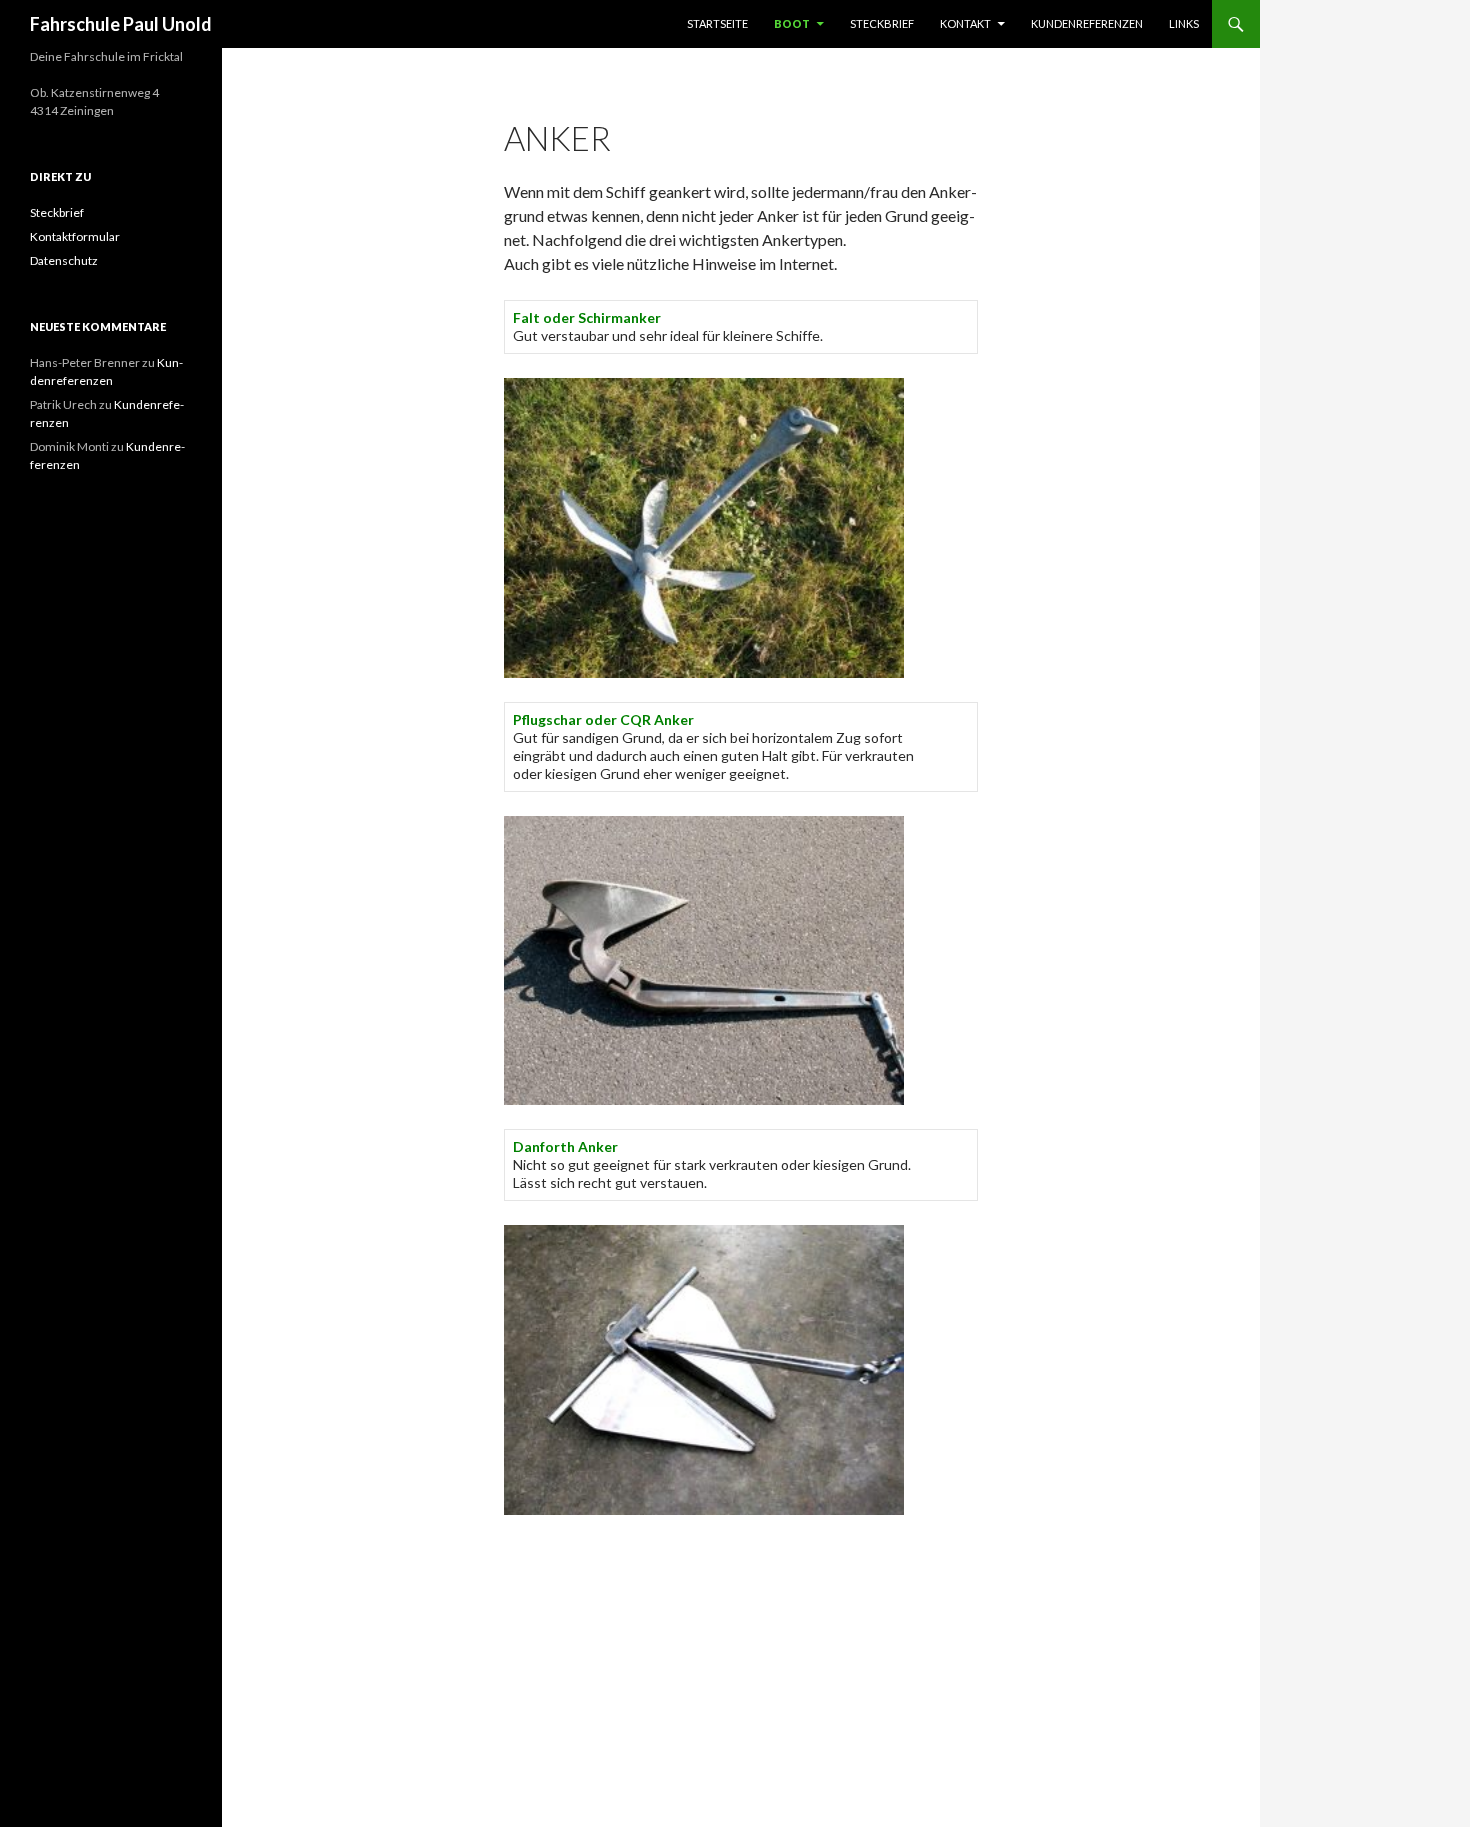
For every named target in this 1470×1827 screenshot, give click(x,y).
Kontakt (965, 23)
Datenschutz (64, 260)
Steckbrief (882, 23)
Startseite (717, 23)
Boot (792, 23)
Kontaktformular (75, 236)
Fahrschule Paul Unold (121, 24)
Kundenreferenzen (1087, 23)
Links (1184, 23)
